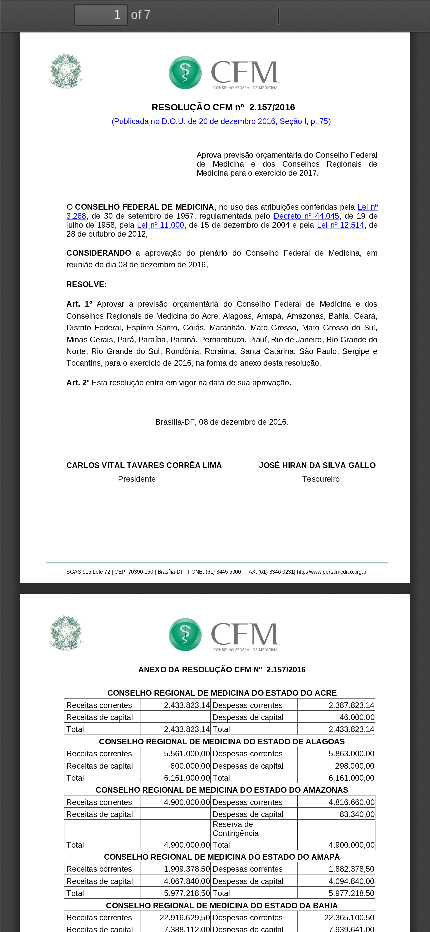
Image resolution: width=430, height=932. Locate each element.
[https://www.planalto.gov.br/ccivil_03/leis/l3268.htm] (368, 204)
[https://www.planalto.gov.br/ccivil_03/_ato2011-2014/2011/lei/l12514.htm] (340, 224)
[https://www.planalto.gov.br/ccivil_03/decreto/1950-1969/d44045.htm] (306, 215)
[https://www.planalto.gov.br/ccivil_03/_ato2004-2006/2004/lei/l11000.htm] (160, 224)
